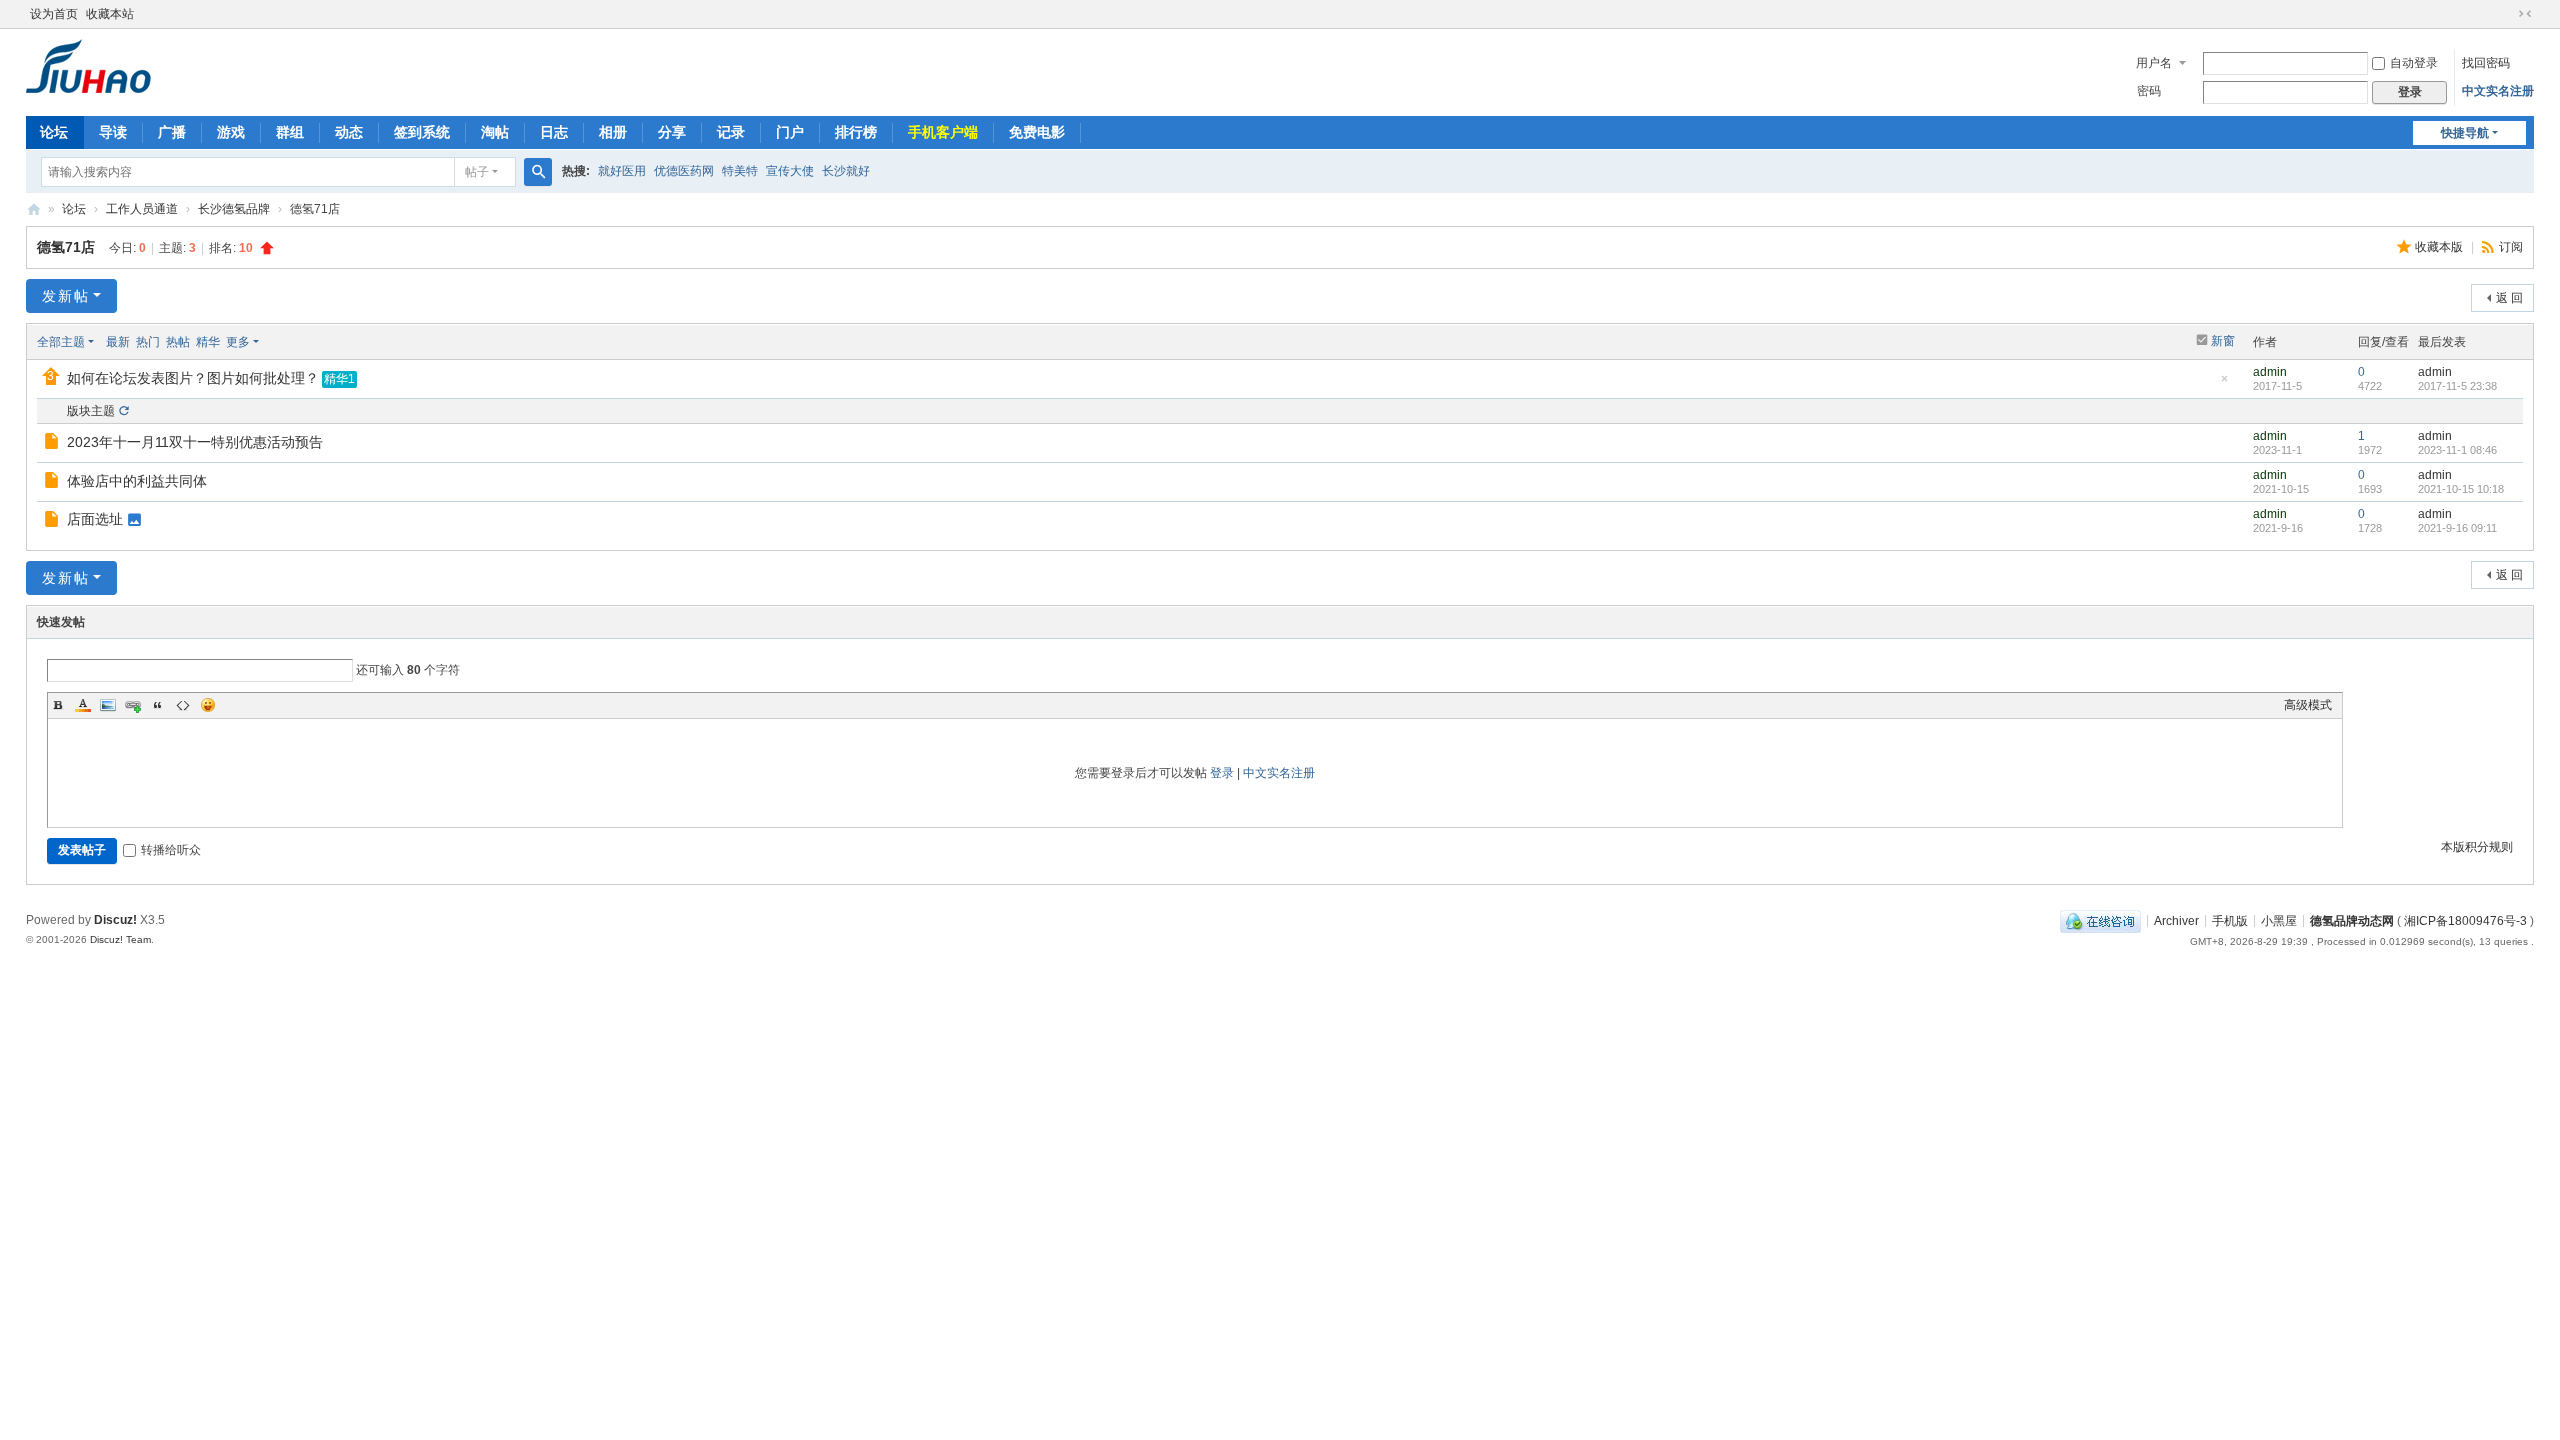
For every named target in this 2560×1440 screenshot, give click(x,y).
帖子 (477, 172)
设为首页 (54, 14)
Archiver (2176, 920)
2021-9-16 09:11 (2457, 528)
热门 (148, 342)
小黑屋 (2279, 920)
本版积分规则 (2477, 847)
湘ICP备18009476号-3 (2465, 920)
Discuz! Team (120, 939)
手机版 (2230, 920)
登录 (1222, 773)
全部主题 (61, 342)
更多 (238, 342)
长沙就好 (846, 171)
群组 (290, 132)
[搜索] (538, 172)
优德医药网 (684, 171)
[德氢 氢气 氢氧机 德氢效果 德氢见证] (88, 65)
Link (133, 705)
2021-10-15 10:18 (2461, 489)
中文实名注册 (2498, 91)
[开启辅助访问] (2506, 14)
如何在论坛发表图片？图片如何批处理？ (193, 378)
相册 (613, 132)
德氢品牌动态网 (2352, 920)
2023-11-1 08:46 (2457, 450)
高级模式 (2308, 705)
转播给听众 (171, 850)
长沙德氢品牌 (234, 209)
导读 (113, 132)
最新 (118, 342)
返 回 (2509, 298)
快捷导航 (2465, 133)
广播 (172, 132)
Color (83, 705)
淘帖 (495, 132)
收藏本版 (2440, 247)
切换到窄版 (2525, 14)
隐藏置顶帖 (2224, 384)
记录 (731, 132)
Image (108, 705)
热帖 (178, 342)
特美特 (740, 171)
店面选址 (95, 519)
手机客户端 (943, 132)
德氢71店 (66, 247)
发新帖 (66, 296)
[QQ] (2100, 920)
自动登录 (2414, 63)
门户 (790, 132)
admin (2270, 372)
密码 (2149, 91)
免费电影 (1037, 132)
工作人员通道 (142, 209)
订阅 (2511, 247)
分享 (672, 132)
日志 (554, 132)
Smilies (208, 705)
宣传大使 (790, 171)
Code (183, 705)
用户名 (2154, 63)
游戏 (231, 132)
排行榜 (856, 132)
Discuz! (115, 920)
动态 (349, 132)
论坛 (54, 132)
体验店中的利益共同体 (137, 481)
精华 (208, 342)
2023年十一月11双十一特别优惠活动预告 (195, 442)
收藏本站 (110, 14)
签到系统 (422, 132)
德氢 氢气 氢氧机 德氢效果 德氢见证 (34, 209)
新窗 (2223, 341)
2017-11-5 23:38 (2457, 386)
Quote (158, 705)
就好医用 (622, 171)
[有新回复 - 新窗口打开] (53, 444)
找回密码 (2486, 63)
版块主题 (91, 411)
